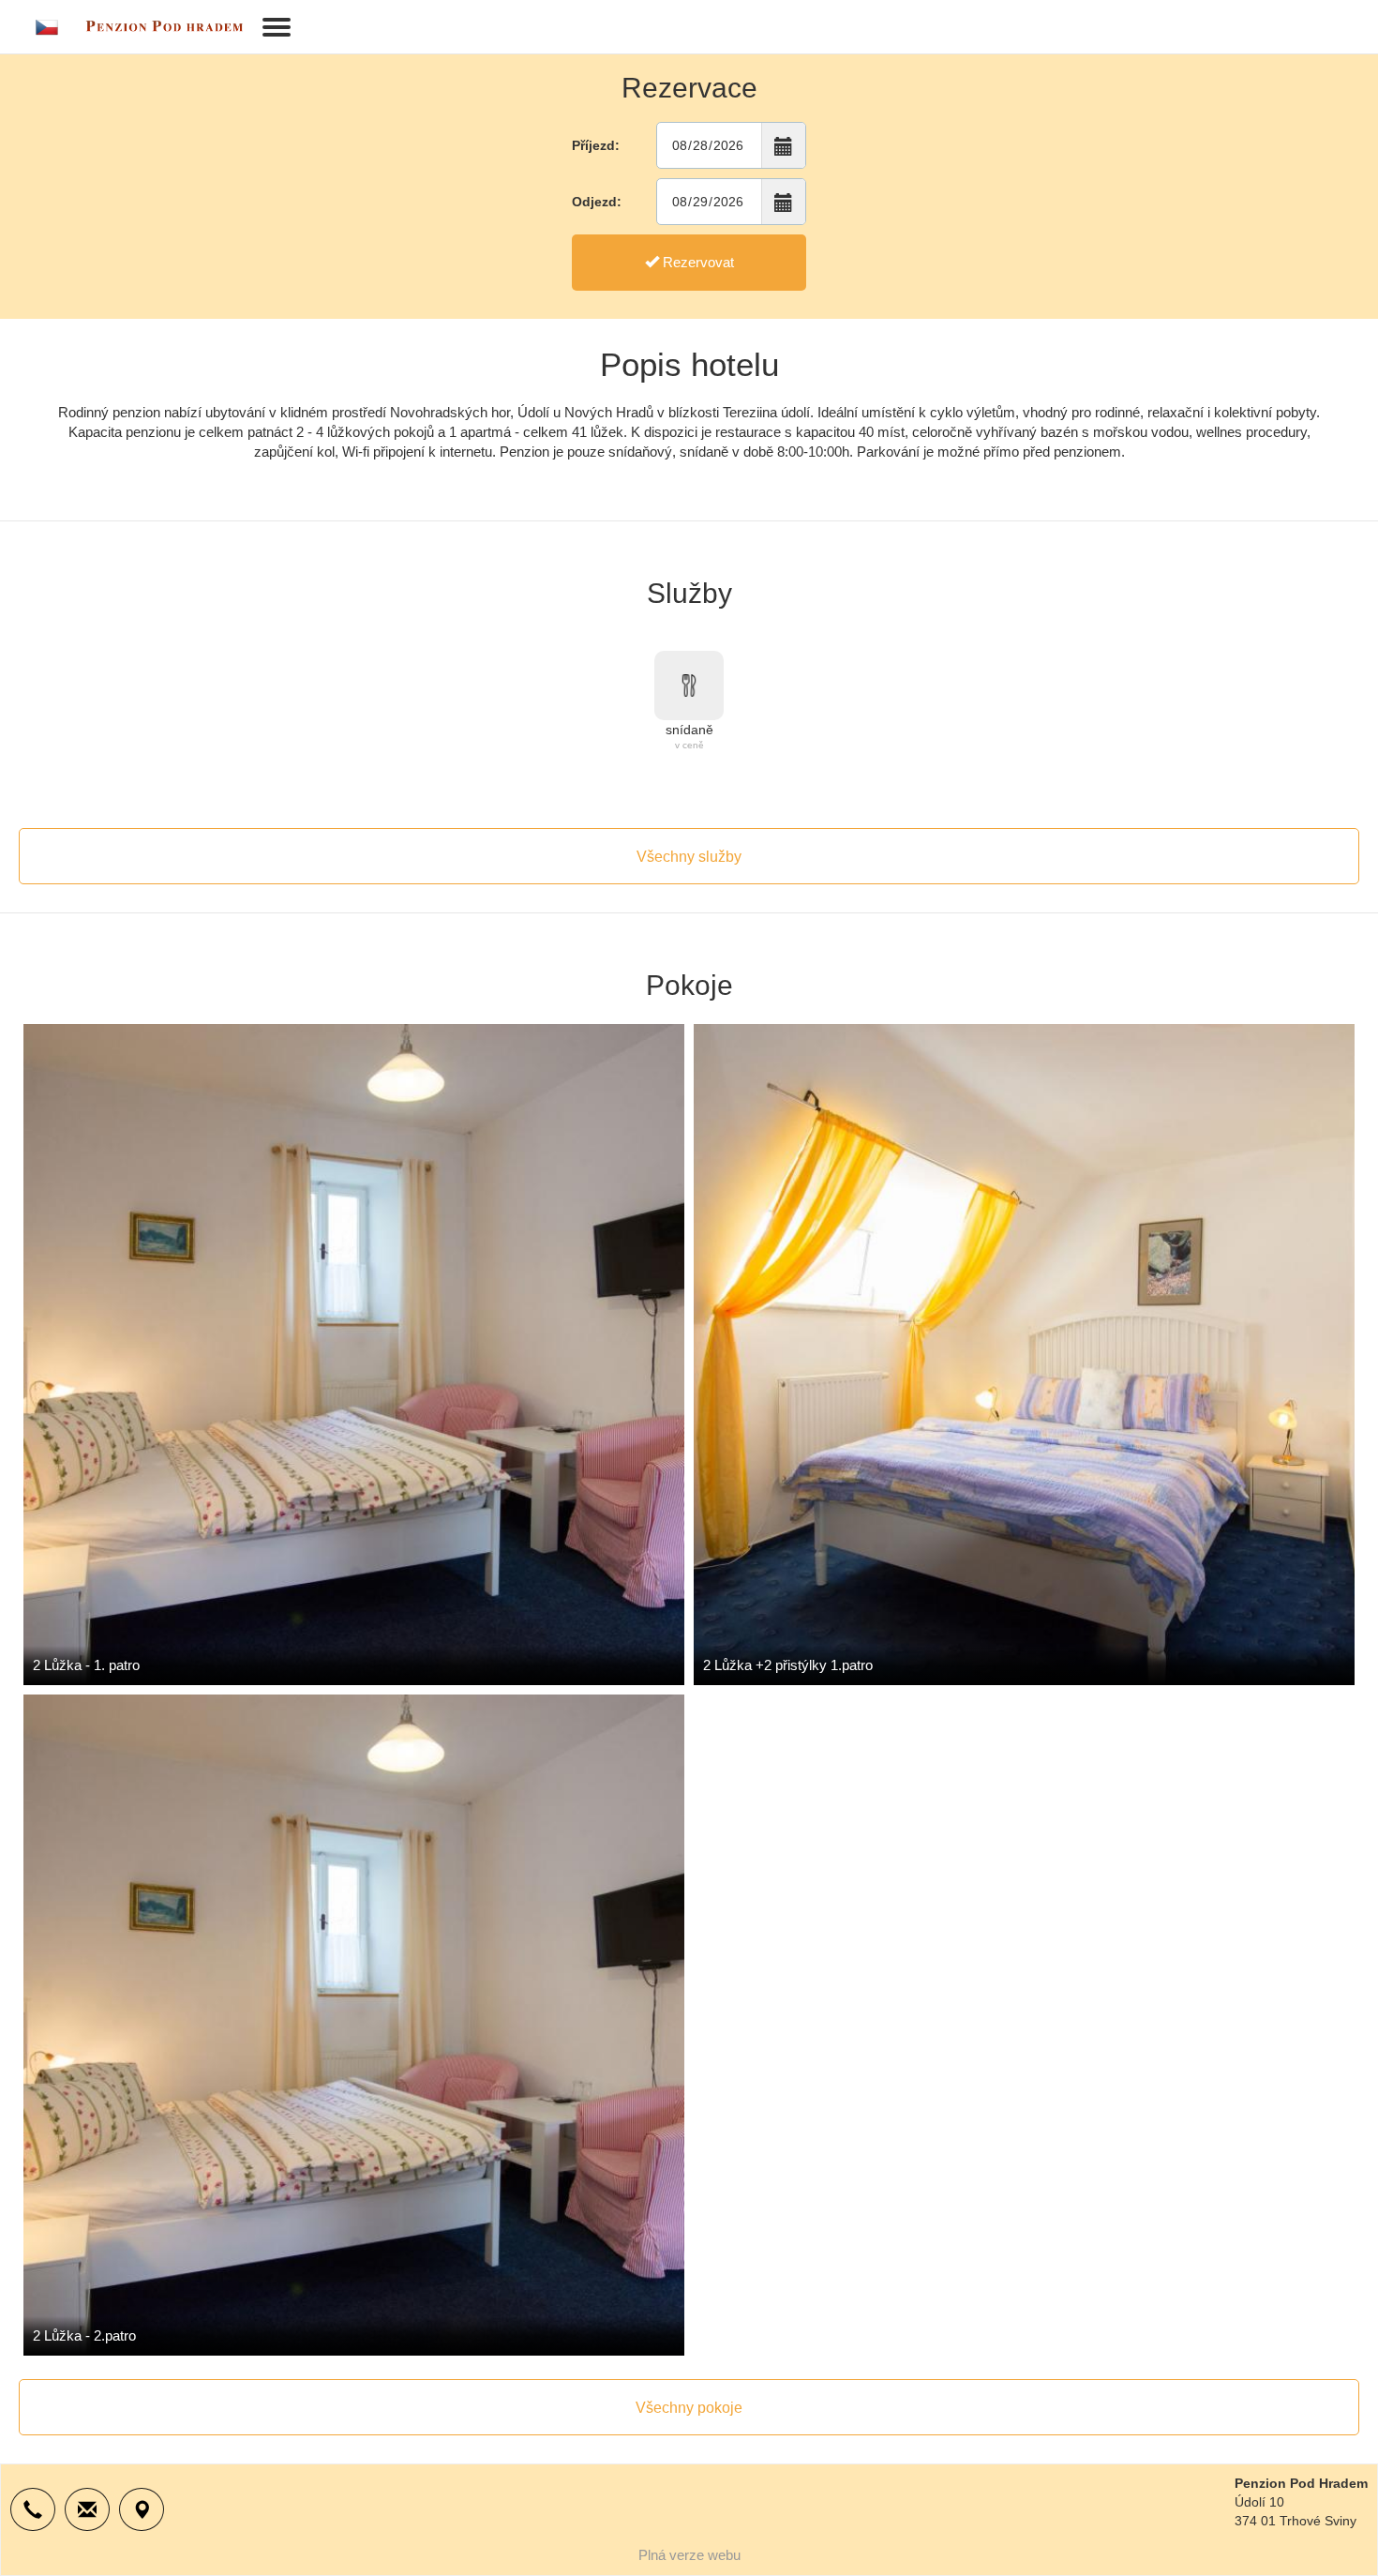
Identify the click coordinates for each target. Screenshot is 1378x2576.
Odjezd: (597, 202)
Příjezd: (596, 145)
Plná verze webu (689, 2555)
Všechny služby (689, 857)
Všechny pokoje (689, 2408)
